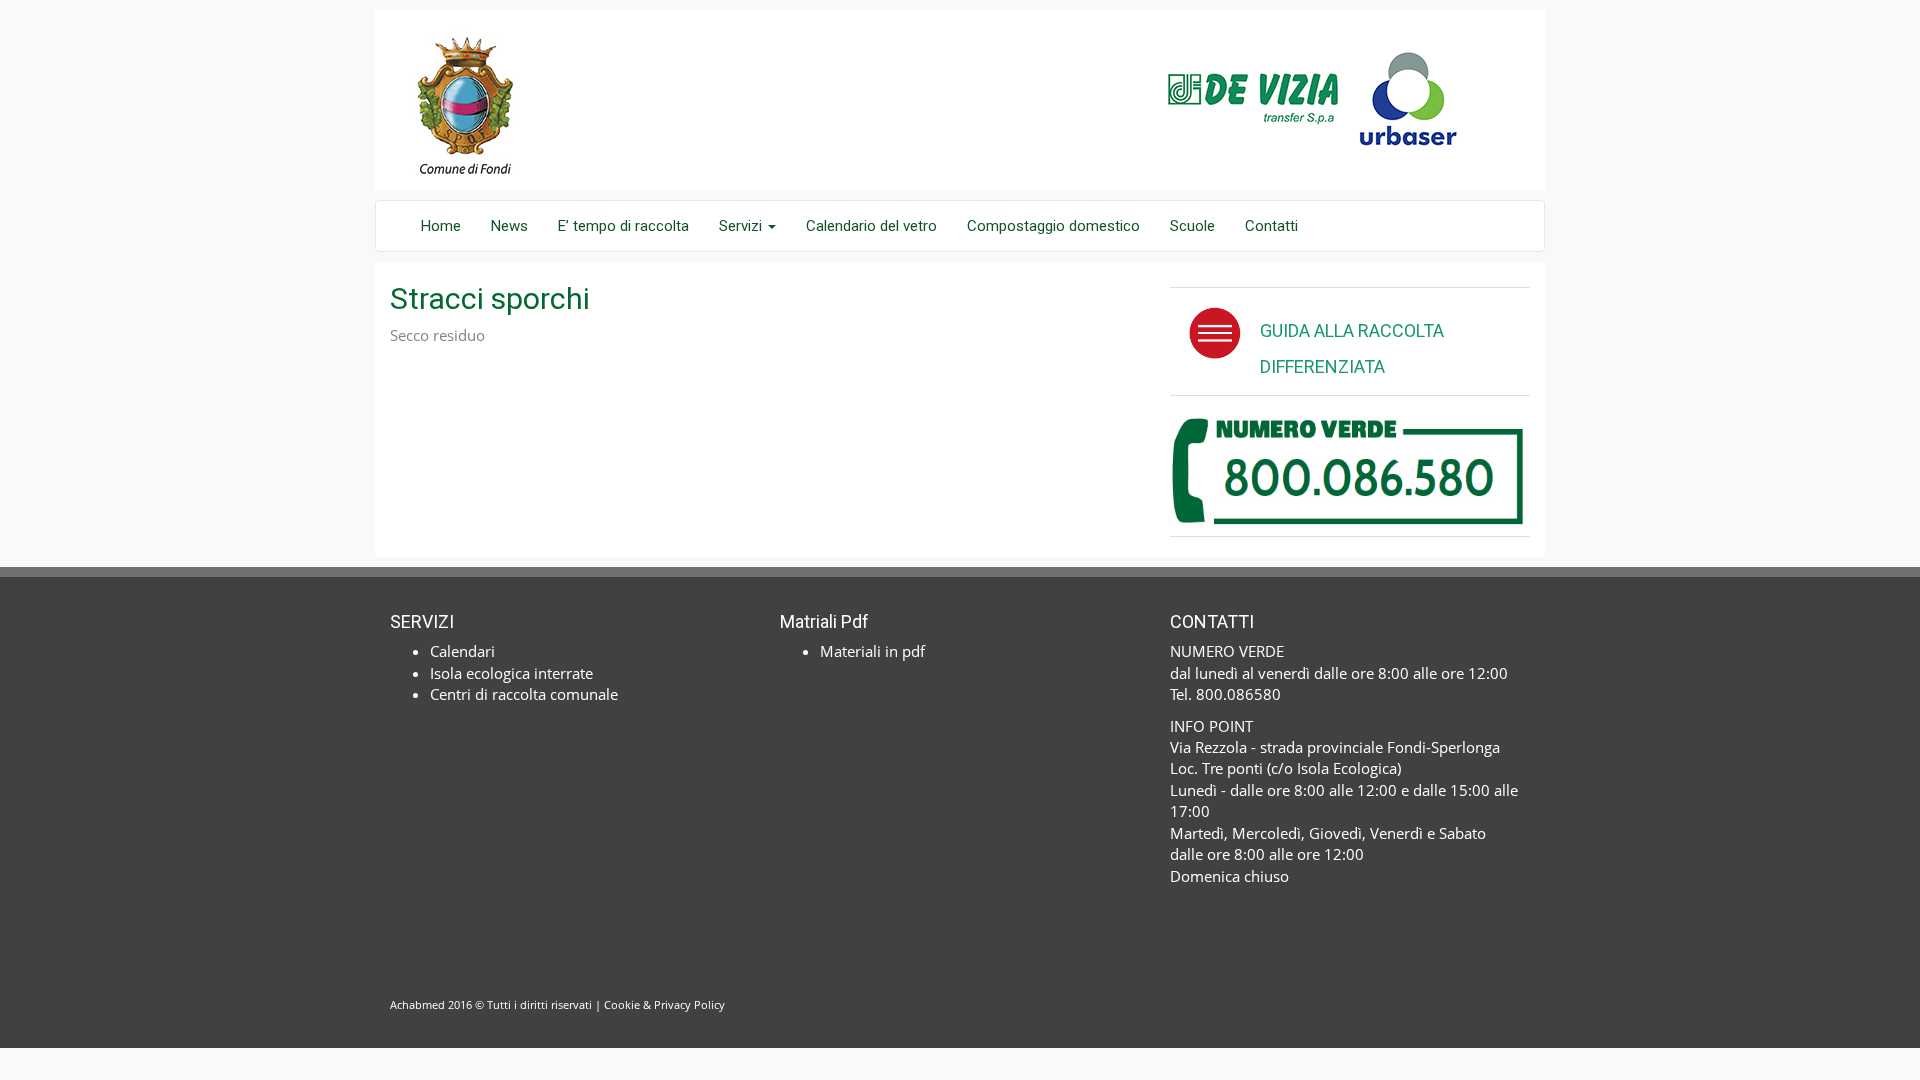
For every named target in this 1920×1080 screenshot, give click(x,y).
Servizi (742, 226)
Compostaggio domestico (1053, 226)
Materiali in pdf (872, 651)
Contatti (1271, 226)
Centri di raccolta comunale (524, 694)
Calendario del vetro (871, 226)
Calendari (462, 651)
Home (441, 226)
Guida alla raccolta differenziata (1352, 348)
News (509, 226)
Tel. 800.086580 (1225, 694)
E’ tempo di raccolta (623, 226)
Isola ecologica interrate (511, 673)
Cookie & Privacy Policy (664, 1004)
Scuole (1192, 226)
